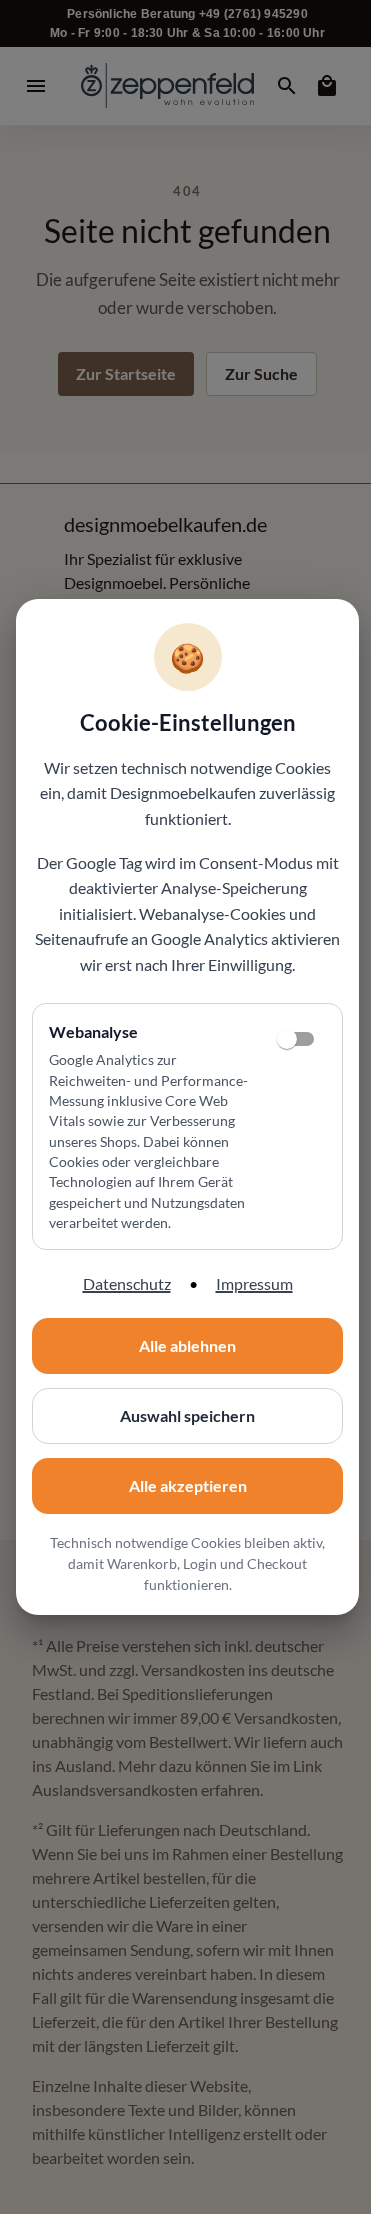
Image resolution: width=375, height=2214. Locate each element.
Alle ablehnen (187, 1345)
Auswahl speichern (187, 1415)
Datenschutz (127, 1283)
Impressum (254, 1283)
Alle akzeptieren (188, 1485)
